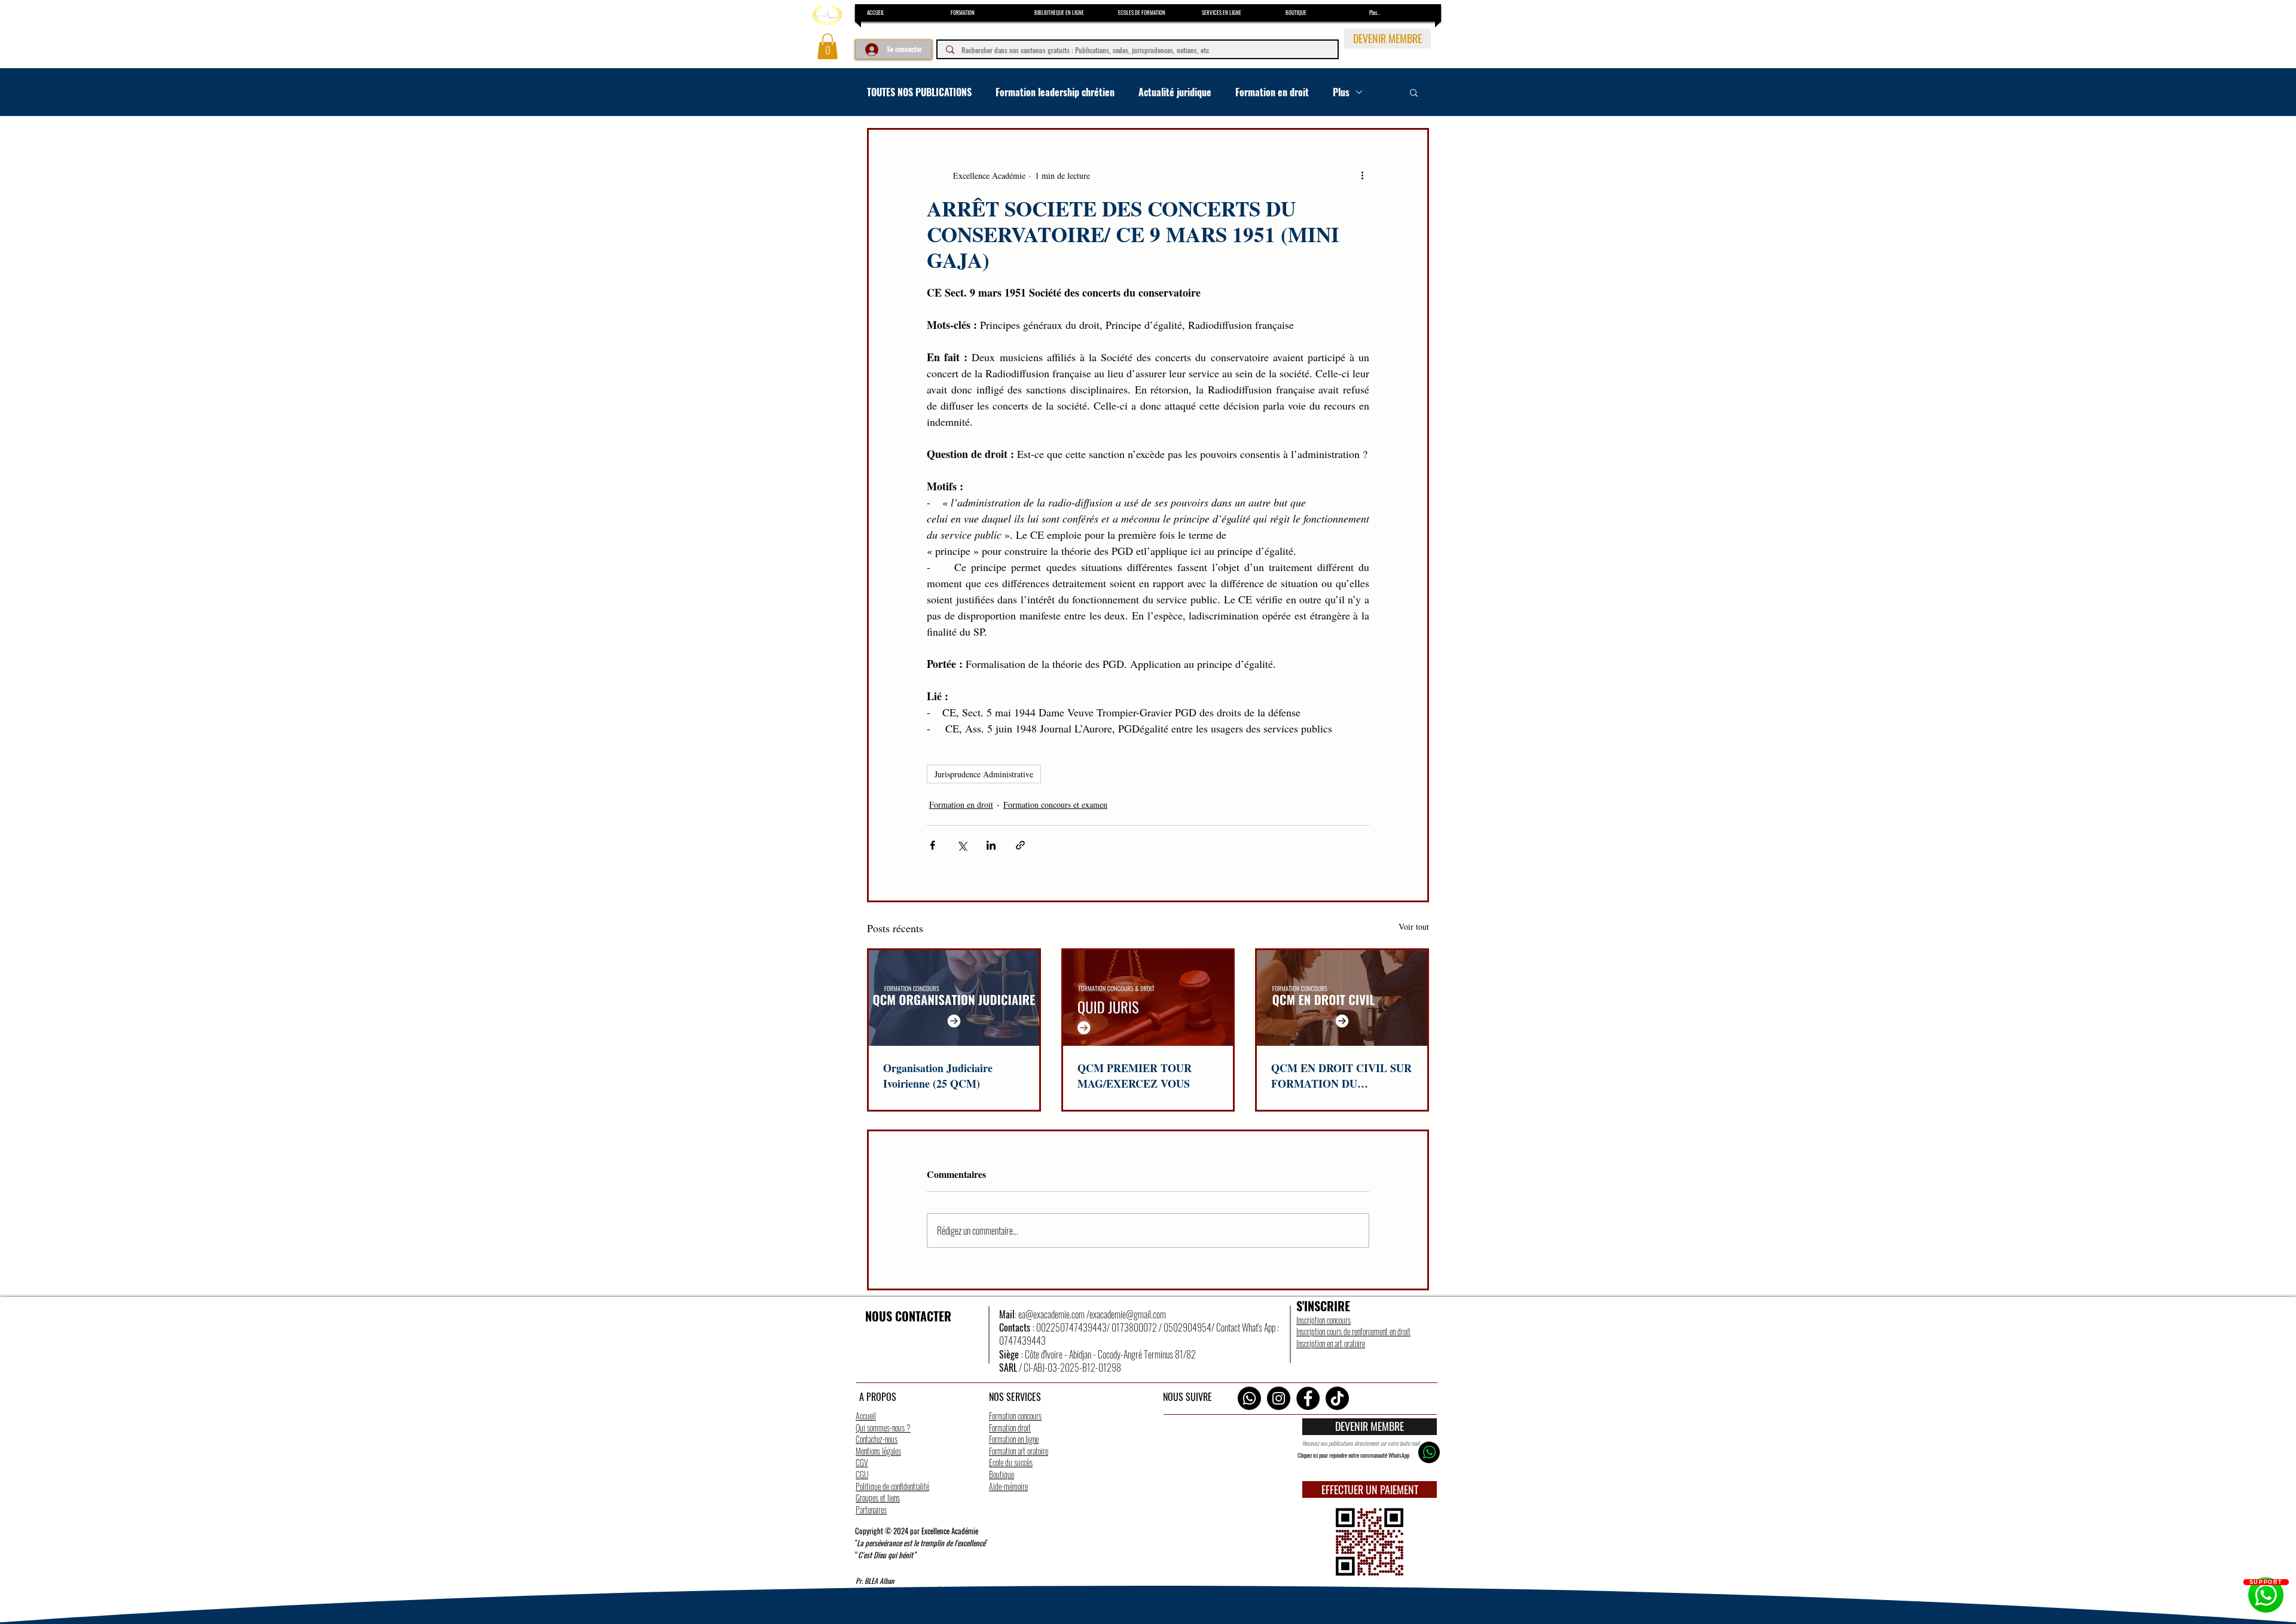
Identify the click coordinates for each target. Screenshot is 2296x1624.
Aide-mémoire (1008, 1486)
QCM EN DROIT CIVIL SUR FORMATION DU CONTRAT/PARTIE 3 (1341, 1076)
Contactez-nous (877, 1439)
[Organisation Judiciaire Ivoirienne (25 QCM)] (954, 998)
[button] (828, 46)
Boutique (1002, 1474)
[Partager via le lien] (1020, 845)
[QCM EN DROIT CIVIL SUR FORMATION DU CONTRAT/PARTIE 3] (1342, 998)
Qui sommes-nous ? (883, 1428)
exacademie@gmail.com (1128, 1314)
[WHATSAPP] (1429, 1452)
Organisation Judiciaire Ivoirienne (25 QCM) (938, 1076)
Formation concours (1015, 1416)
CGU (862, 1474)
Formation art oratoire (1019, 1451)
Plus (1341, 92)
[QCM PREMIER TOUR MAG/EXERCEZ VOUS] (1148, 998)
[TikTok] (1337, 1398)
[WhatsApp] (1249, 1398)
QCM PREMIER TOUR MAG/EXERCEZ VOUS (1135, 1076)
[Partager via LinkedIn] (991, 845)
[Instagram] (1279, 1398)
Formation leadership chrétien (1055, 92)
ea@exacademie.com (1051, 1314)
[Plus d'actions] (1362, 175)
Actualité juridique (1175, 92)
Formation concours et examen (1055, 805)
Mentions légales (878, 1451)
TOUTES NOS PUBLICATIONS (919, 92)
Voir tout (1414, 927)
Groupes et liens (878, 1498)
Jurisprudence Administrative (984, 774)
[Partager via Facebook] (932, 845)
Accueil (866, 1416)
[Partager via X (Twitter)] (962, 845)
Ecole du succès (1011, 1462)
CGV (862, 1462)
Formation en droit (1272, 92)
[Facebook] (1308, 1398)
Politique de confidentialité (892, 1486)
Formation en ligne (1014, 1439)
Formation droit (1010, 1428)
